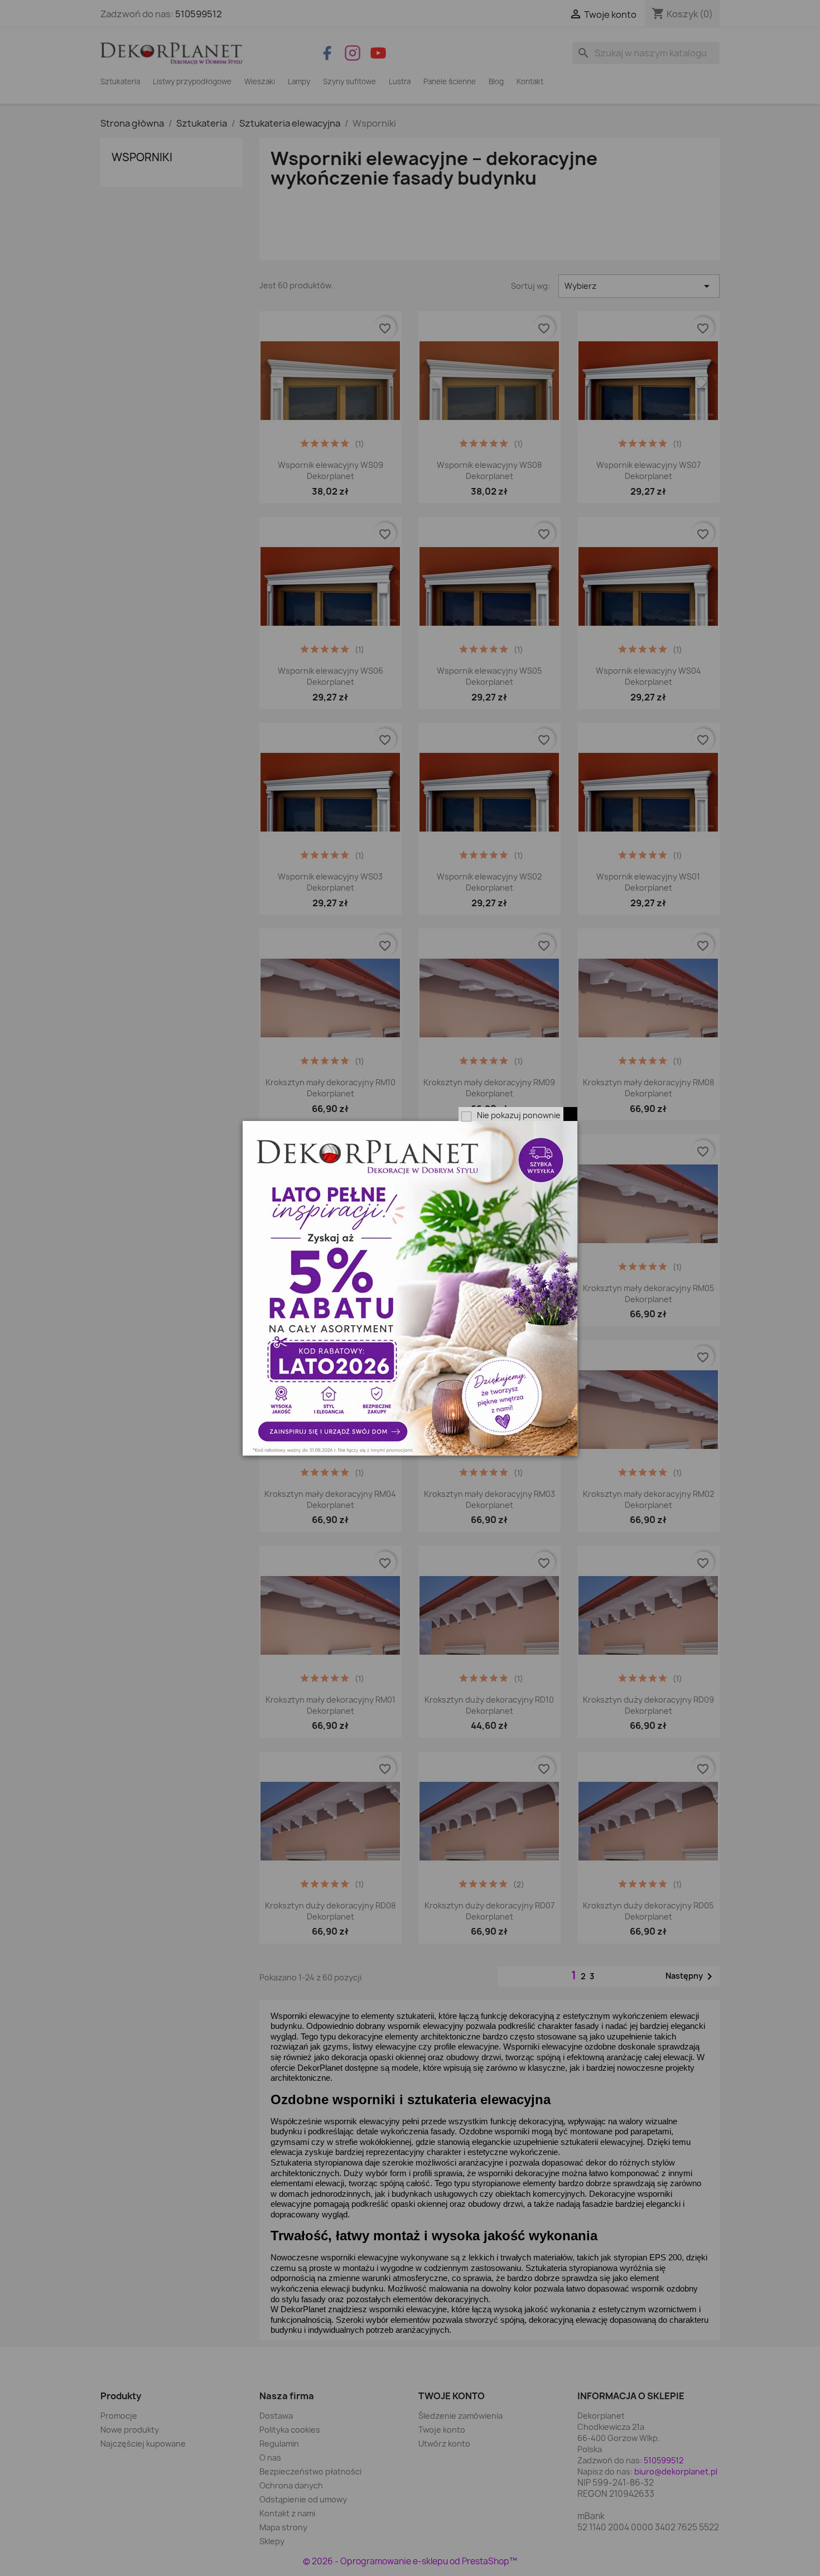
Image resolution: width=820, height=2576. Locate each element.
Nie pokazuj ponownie (519, 1115)
